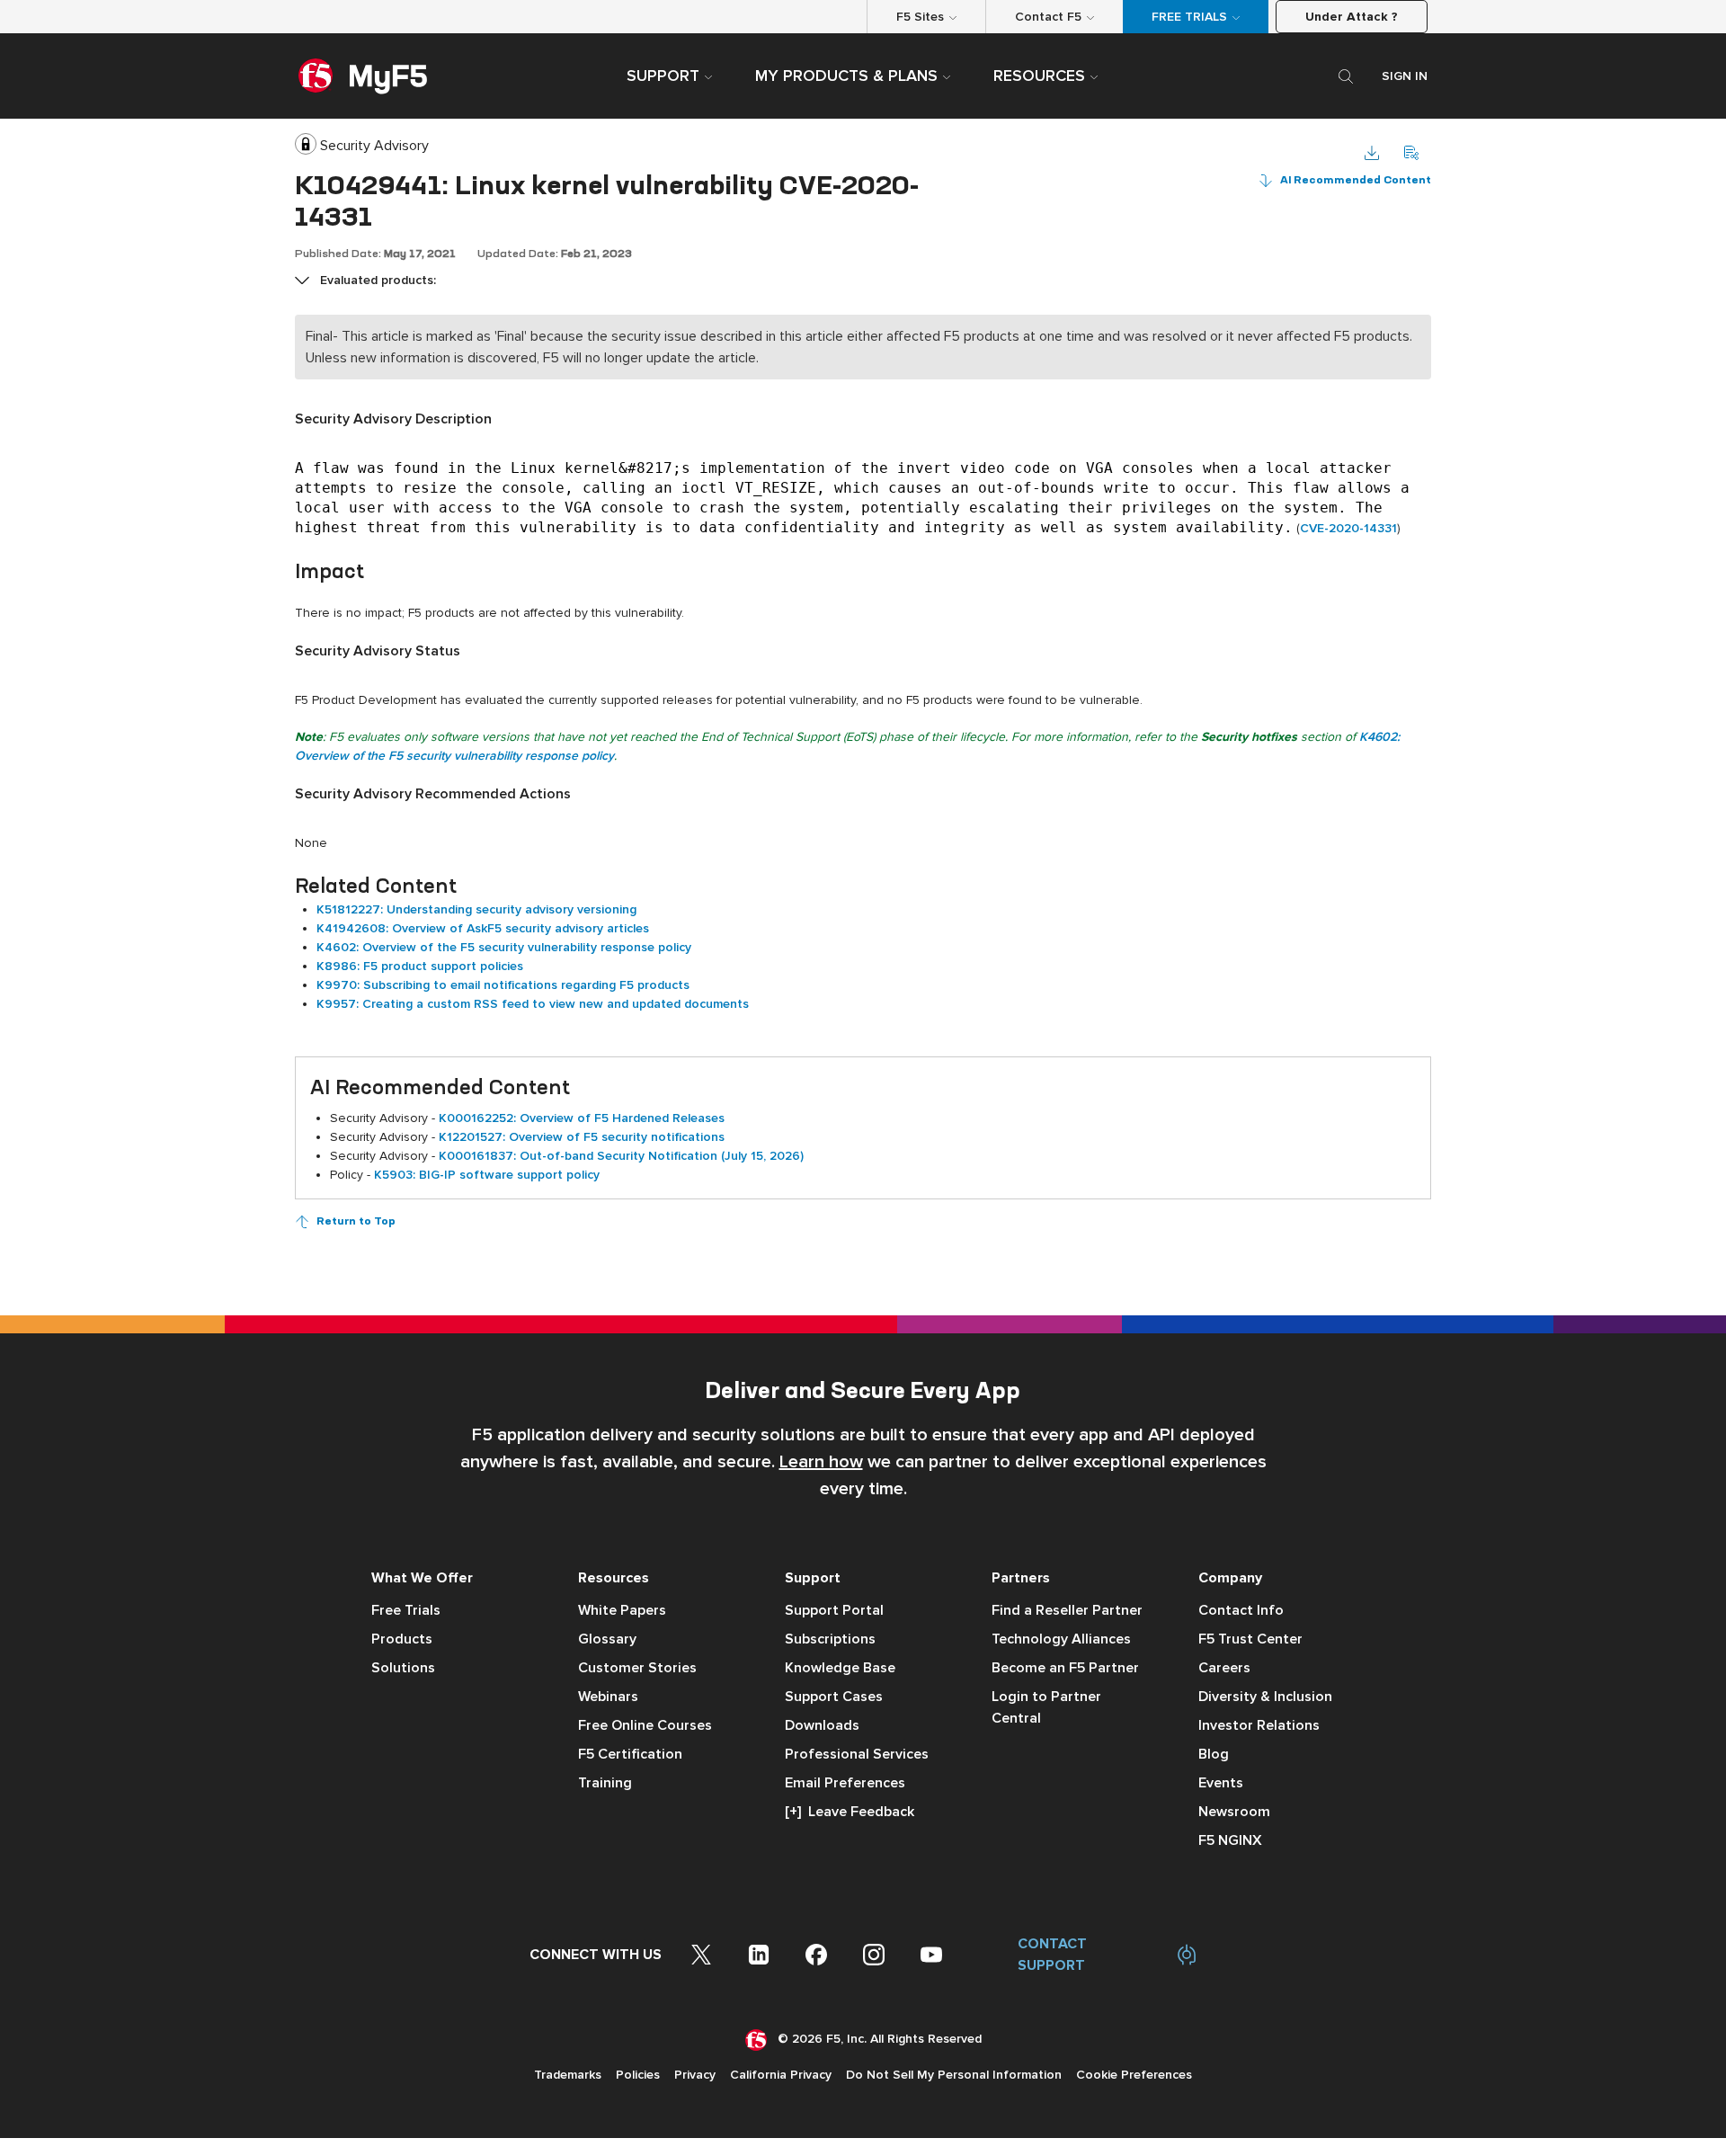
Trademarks (568, 2075)
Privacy (695, 2075)
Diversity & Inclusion (1265, 1697)
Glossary (607, 1639)
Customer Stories (637, 1668)
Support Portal (834, 1610)
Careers (1224, 1668)
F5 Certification (630, 1754)
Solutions (403, 1668)
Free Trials (406, 1610)
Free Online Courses (645, 1725)
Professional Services (857, 1754)
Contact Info (1241, 1610)
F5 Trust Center (1250, 1639)
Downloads (822, 1725)
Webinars (608, 1697)
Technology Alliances (1061, 1639)
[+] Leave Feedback (850, 1812)
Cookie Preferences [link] (1134, 2075)
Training (605, 1783)
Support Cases (834, 1697)
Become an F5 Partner (1065, 1668)
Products (402, 1639)
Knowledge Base (840, 1668)
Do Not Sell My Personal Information (954, 2075)
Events (1221, 1783)
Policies (638, 2075)
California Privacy (781, 2075)
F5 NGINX (1230, 1840)
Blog (1214, 1754)
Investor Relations (1259, 1725)
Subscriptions (830, 1639)
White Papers (622, 1610)
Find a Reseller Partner (1067, 1610)
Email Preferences (845, 1783)
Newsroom (1234, 1812)
